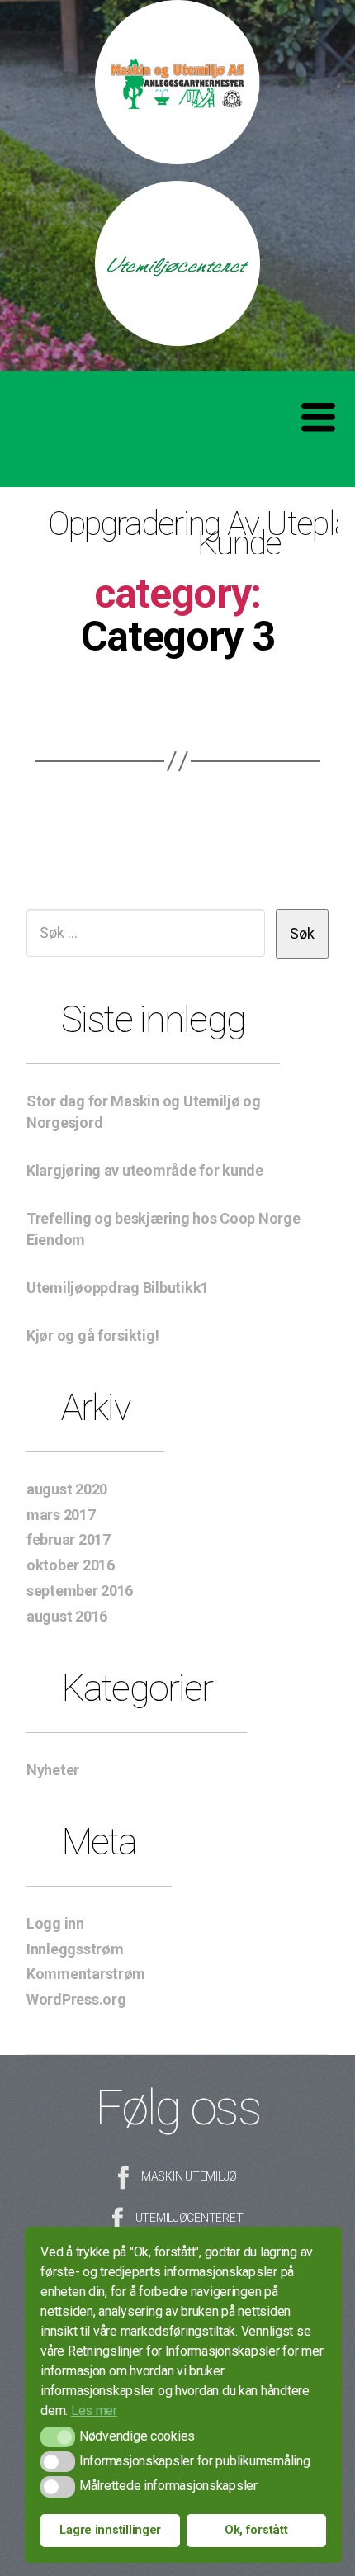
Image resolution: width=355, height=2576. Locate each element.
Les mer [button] (94, 2410)
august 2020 (67, 1489)
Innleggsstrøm (75, 1949)
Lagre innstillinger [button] (110, 2530)
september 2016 (80, 1591)
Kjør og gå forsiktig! (92, 1335)
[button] (57, 2437)
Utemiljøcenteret (189, 2218)
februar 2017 (69, 1539)
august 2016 (67, 1616)
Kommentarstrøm (86, 1974)
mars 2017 (61, 1515)
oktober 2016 (71, 1565)
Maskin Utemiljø (189, 2176)
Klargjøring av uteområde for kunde (145, 1170)
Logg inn (55, 1923)
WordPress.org (76, 1999)
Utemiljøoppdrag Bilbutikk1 (118, 1288)
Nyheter (53, 1770)
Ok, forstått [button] (256, 2530)
